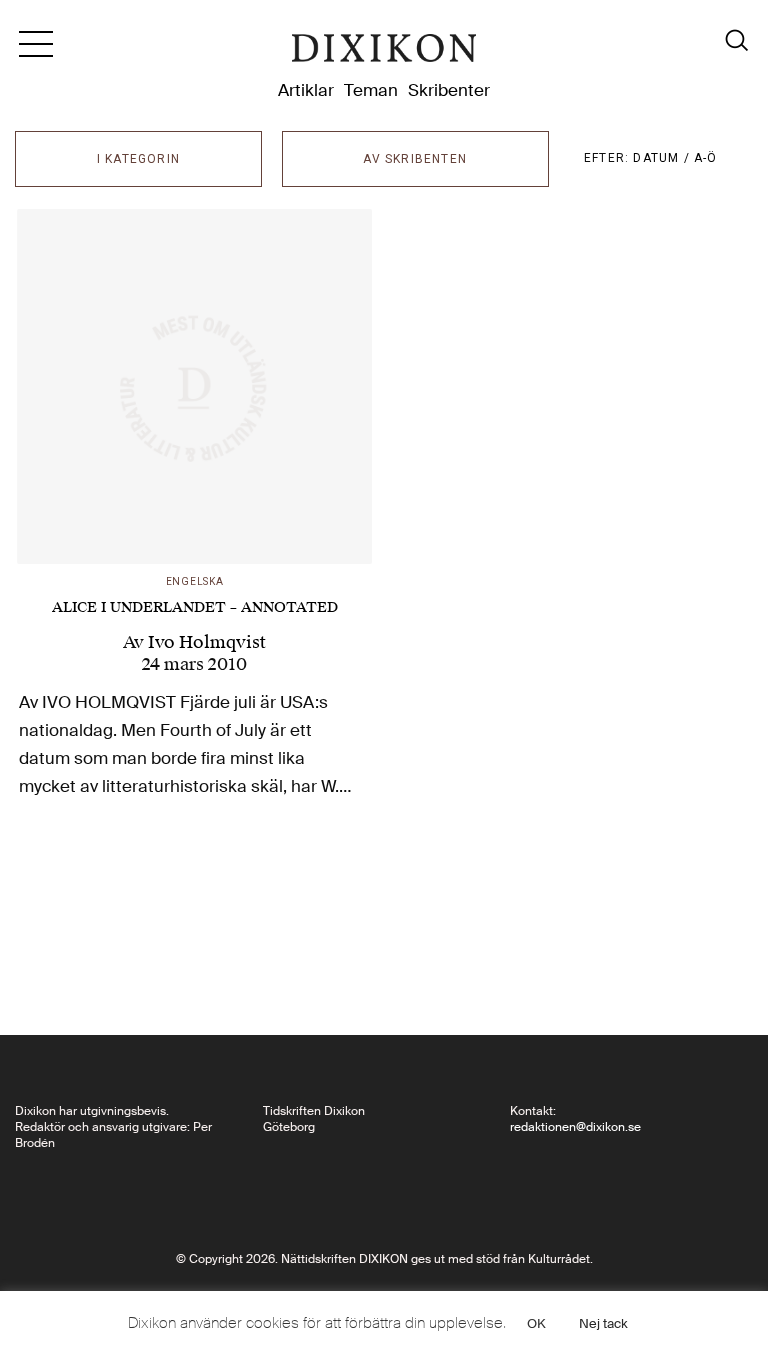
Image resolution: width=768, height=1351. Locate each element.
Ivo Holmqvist (207, 642)
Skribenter (449, 90)
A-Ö (706, 158)
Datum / (663, 158)
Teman (371, 90)
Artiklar (306, 90)
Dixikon (384, 52)
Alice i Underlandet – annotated (195, 607)
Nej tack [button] (603, 1323)
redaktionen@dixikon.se (575, 1127)
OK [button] (536, 1323)
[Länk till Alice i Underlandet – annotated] (194, 386)
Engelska (195, 581)
